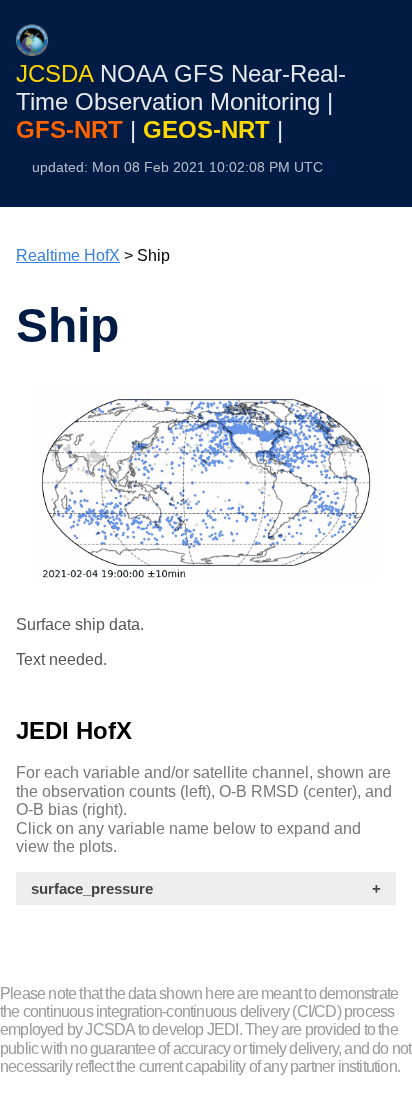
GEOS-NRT (210, 129)
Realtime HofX (68, 255)
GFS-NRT (73, 129)
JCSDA (58, 73)
